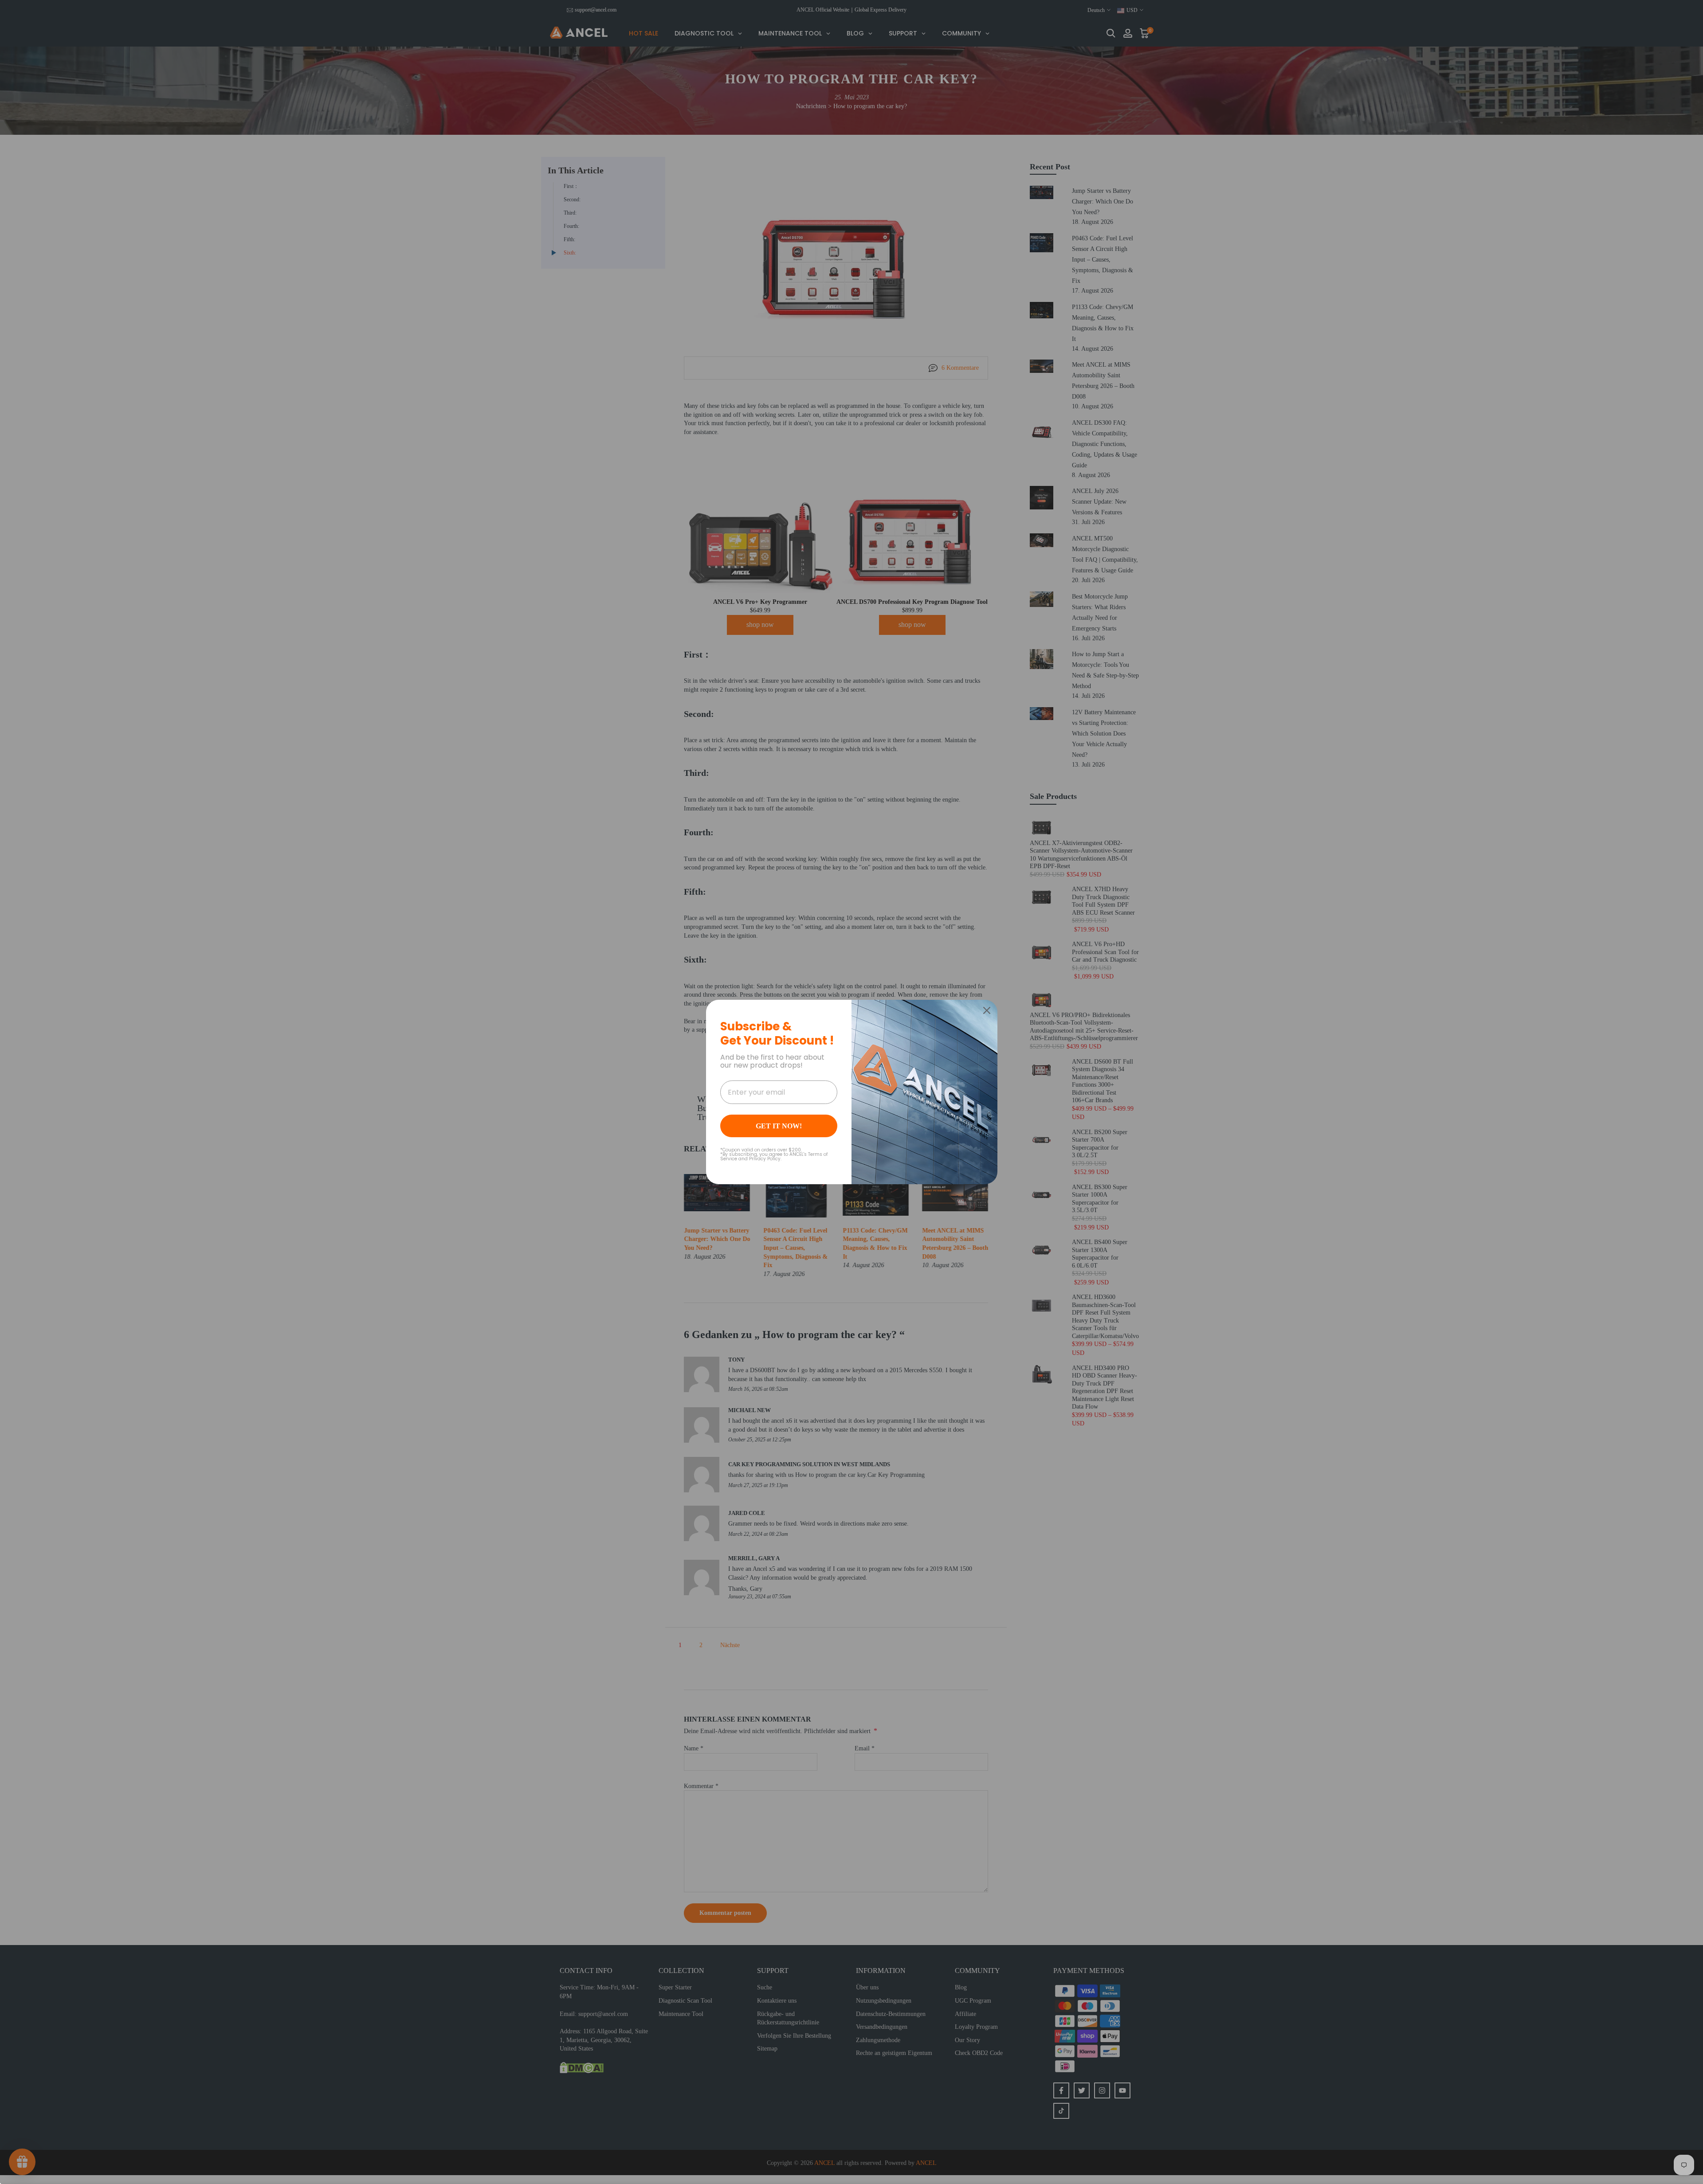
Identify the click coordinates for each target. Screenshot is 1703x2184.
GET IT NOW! (779, 1126)
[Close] (987, 1010)
